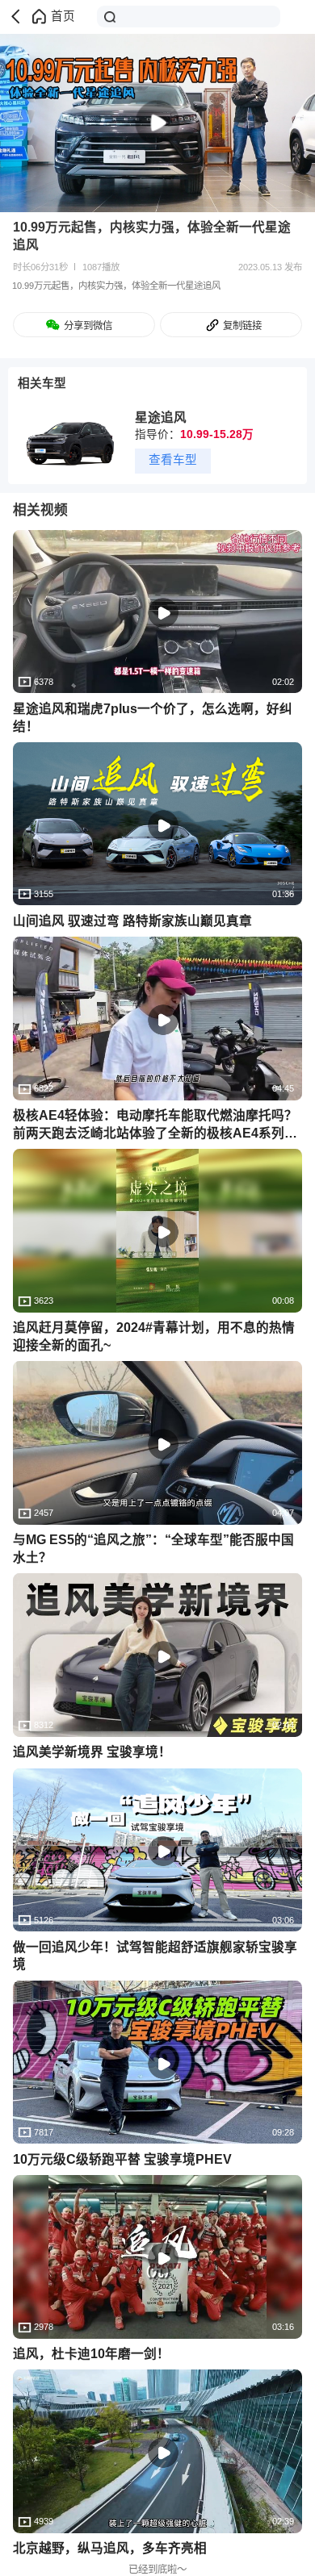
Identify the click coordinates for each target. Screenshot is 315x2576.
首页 (63, 16)
